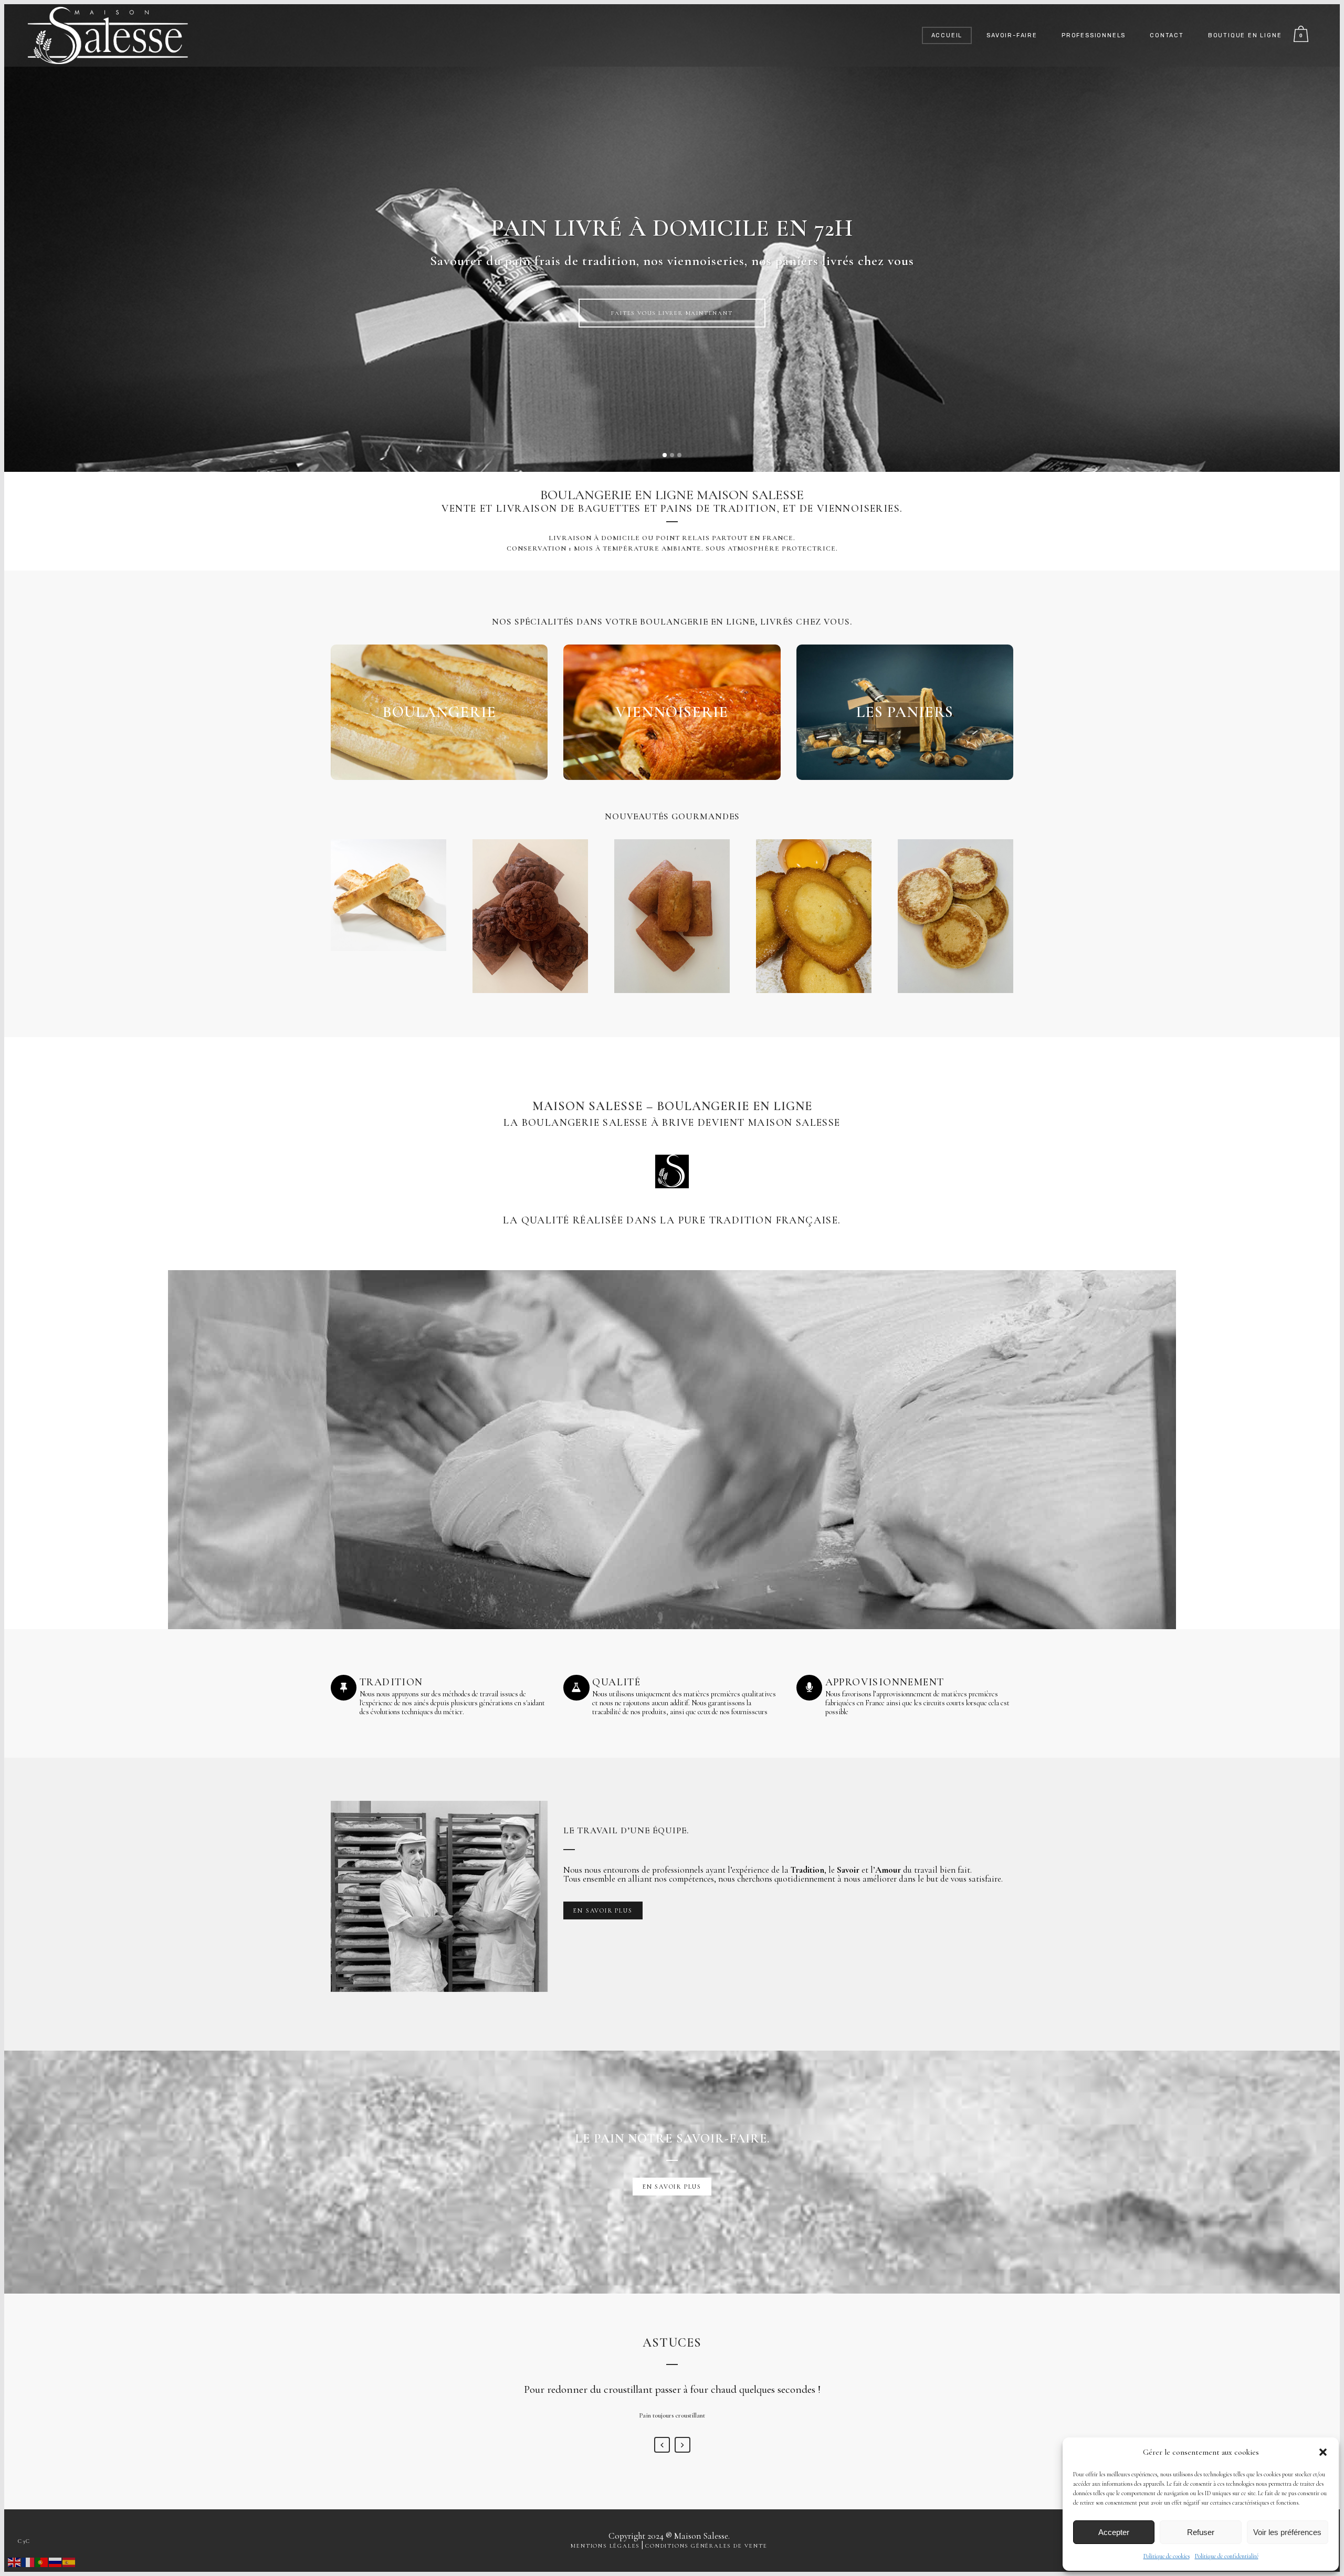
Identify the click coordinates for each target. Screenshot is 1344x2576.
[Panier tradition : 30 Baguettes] (388, 895)
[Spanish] (69, 2561)
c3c (24, 2541)
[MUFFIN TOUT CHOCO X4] (530, 916)
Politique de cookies (1167, 2556)
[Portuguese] (42, 2561)
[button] (1323, 2452)
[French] (28, 2561)
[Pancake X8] (955, 916)
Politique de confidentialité (1227, 2556)
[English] (15, 2561)
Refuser (1201, 2532)
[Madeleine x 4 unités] (814, 916)
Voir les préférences (1287, 2532)
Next (682, 2445)
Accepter (1114, 2532)
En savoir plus (675, 320)
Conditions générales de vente (706, 2546)
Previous (662, 2445)
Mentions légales (605, 2546)
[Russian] (56, 2561)
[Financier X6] (672, 916)
